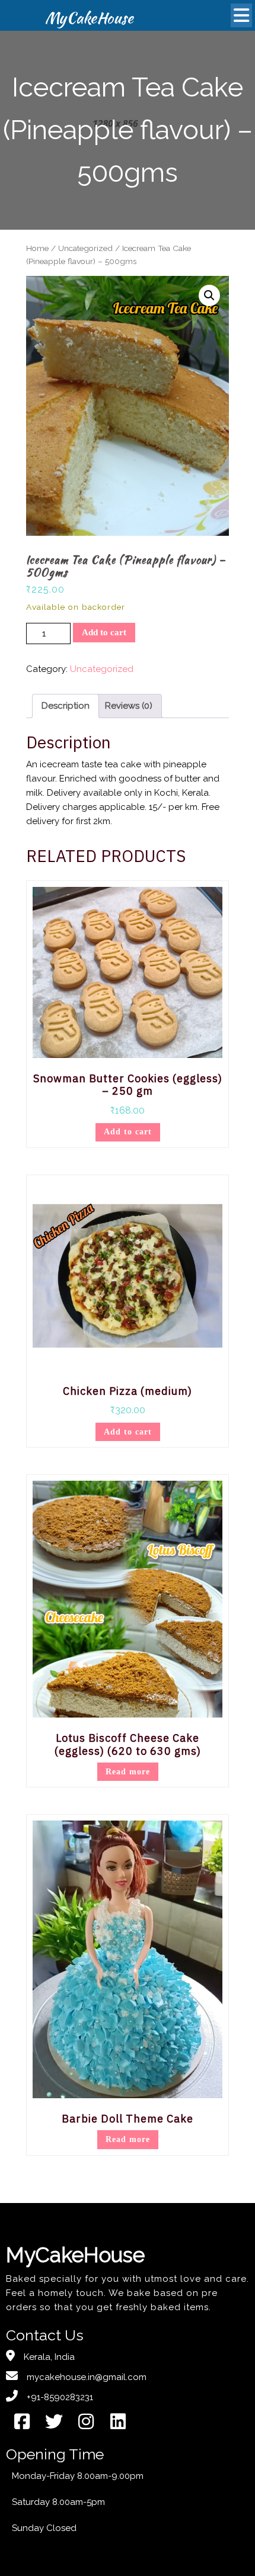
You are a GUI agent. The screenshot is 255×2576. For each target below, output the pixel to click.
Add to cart (104, 632)
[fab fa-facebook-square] (22, 2422)
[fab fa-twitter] (54, 2422)
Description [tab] (66, 706)
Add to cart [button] (128, 1132)
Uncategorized (85, 248)
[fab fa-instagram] (86, 2422)
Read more (128, 1772)
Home (37, 248)
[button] (209, 295)
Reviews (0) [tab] (129, 706)
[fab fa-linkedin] (118, 2422)
